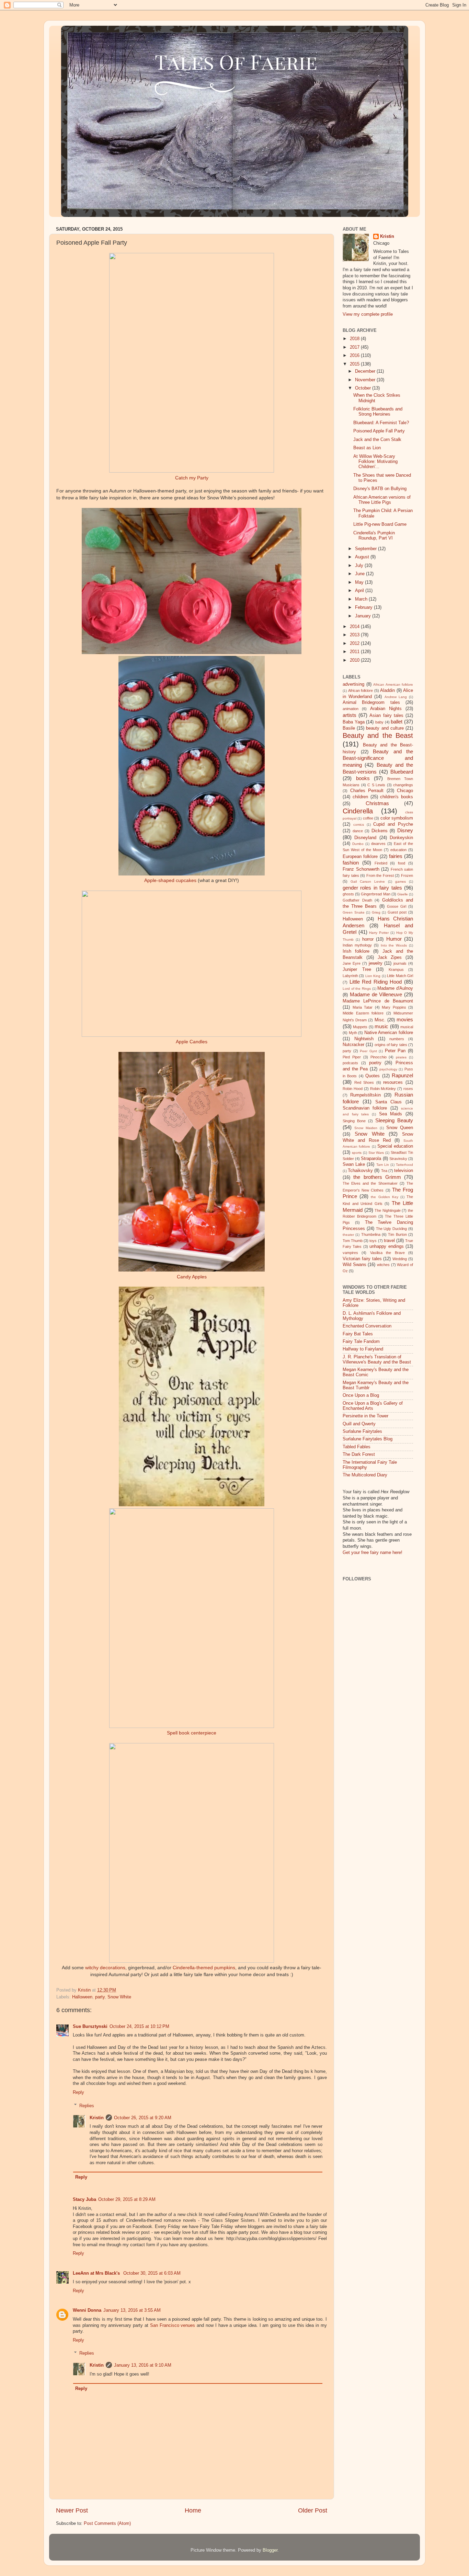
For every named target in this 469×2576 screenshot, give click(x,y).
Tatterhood (404, 1165)
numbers (397, 1039)
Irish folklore (356, 951)
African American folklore (393, 684)
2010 (355, 660)
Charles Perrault (367, 791)
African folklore (361, 691)
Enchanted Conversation (367, 1326)
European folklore (360, 857)
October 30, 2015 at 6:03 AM (152, 2273)
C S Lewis (376, 785)
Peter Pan (395, 1051)
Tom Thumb (353, 1241)
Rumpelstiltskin (365, 1095)
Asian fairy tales (386, 716)
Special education (395, 1146)
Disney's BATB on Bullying (380, 489)
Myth (353, 1033)
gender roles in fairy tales (372, 888)
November (366, 380)
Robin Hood (353, 1089)
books (363, 778)
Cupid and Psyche (393, 824)
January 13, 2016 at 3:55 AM (132, 2310)
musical (407, 1027)
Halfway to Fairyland (363, 1349)
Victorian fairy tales (362, 1259)
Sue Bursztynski (90, 2027)
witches (383, 1265)
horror (368, 939)
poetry (375, 1063)
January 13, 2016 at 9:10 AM (143, 2365)
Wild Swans (354, 1265)
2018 (355, 339)
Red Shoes (364, 1082)
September (367, 549)
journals (400, 963)
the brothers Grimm (377, 1177)
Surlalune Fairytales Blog (368, 1439)
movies (405, 1019)
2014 (355, 627)
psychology (388, 1069)
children (360, 797)
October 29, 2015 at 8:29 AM (127, 2200)
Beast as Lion (367, 448)
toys (373, 1241)
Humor (394, 939)
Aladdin (387, 691)
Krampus (396, 970)
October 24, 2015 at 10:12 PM (139, 2027)
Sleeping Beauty (394, 1120)
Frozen (407, 875)
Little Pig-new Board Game (380, 524)
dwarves (378, 844)
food (402, 863)
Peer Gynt (368, 1051)
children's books (397, 797)
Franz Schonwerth (361, 869)
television (404, 1171)
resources (393, 1082)
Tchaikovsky (360, 1171)
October (364, 388)
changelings (403, 785)
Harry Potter (379, 933)
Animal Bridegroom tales (371, 703)
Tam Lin (383, 1165)
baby (379, 722)
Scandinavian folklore (365, 1108)
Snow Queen (400, 1128)
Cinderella (358, 811)
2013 (355, 635)
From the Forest (380, 875)
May (360, 582)
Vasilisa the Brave (387, 1253)
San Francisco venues (173, 2325)
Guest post (397, 912)
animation (351, 709)
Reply (78, 2092)
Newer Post (72, 2510)
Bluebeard (402, 772)
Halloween (82, 1997)
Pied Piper (352, 1057)
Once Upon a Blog (361, 1395)
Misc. (380, 1020)
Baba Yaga (354, 722)
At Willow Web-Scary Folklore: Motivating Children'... (375, 462)
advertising (353, 684)
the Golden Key (384, 1197)
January (364, 616)
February (364, 607)
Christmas (377, 803)
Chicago (405, 791)
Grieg (376, 912)
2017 (355, 347)
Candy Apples (192, 1277)
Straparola (371, 1159)
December (366, 371)
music (381, 1026)
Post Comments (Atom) (107, 2523)
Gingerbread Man (375, 894)
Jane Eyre (352, 963)
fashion (351, 863)
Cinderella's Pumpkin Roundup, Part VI (374, 536)
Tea (384, 1171)
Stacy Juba (84, 2200)
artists (350, 715)
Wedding (400, 1259)
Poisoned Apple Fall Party (379, 431)
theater (348, 1235)
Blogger (270, 2550)
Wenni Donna (87, 2310)
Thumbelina (371, 1234)
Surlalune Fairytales (362, 1431)
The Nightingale (388, 1210)
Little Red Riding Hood (376, 982)
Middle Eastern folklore (363, 1013)
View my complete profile (368, 314)
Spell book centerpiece (192, 1733)
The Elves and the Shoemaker (370, 1183)
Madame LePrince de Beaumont (378, 1001)
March (362, 599)
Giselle (403, 894)
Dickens (380, 831)
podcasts (350, 1063)
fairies (396, 856)
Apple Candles (192, 1042)
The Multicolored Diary (365, 1475)
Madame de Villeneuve (376, 994)
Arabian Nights (386, 709)
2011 (355, 652)
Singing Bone (354, 1121)
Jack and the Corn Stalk (377, 440)
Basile (349, 728)
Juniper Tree (357, 970)
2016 (355, 356)
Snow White (119, 1997)
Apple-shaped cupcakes (170, 880)
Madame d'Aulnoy (395, 988)
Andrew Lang (396, 697)
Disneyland (365, 838)
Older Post (313, 2510)
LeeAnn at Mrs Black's (97, 2273)
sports (357, 1153)
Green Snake (354, 912)
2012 (355, 643)
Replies (87, 2105)
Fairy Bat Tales (358, 1334)
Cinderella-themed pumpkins (204, 1968)
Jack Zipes (390, 958)
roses (408, 1089)
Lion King (373, 976)
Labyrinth (350, 976)
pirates (401, 1057)
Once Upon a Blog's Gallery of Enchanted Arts (373, 1406)
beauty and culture (385, 728)
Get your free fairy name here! (373, 1553)
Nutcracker (353, 1045)
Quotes (373, 1076)
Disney (405, 830)
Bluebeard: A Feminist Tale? (381, 423)
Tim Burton (397, 1234)
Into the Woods (394, 945)
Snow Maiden (366, 1128)
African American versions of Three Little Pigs (382, 500)
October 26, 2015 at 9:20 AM (143, 2118)
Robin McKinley (383, 1089)
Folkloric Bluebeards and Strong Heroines (378, 412)
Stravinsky (398, 1159)
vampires (350, 1253)
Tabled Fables (357, 1447)
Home (193, 2510)
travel (389, 1241)
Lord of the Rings (357, 989)
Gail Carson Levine (368, 881)
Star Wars (376, 1153)
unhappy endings (386, 1246)
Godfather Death (357, 900)
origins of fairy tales (391, 1045)
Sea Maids (391, 1114)
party (100, 1997)
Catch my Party (192, 478)
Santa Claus (389, 1102)
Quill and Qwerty (359, 1424)
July (360, 566)
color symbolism (397, 818)
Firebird (381, 863)
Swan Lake (354, 1164)
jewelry (376, 963)
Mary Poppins (394, 1007)
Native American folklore (389, 1033)
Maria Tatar (363, 1007)
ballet (397, 722)
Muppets (360, 1027)
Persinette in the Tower (365, 1416)
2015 (355, 364)
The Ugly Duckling (392, 1229)
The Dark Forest (359, 1454)
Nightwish (364, 1039)
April (360, 591)
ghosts (348, 894)
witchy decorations (105, 1968)
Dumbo (358, 844)
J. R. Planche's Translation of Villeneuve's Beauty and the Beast (377, 1360)
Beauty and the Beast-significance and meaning (378, 758)
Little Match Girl (400, 976)
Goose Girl (397, 906)
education (398, 850)
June (361, 574)
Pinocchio (379, 1057)
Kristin (97, 2118)
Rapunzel (402, 1075)
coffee (368, 818)
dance (358, 831)
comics (359, 825)
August (363, 557)
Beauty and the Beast (378, 735)
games (401, 881)
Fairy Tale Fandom (361, 1342)
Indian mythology (357, 945)
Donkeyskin (401, 838)
